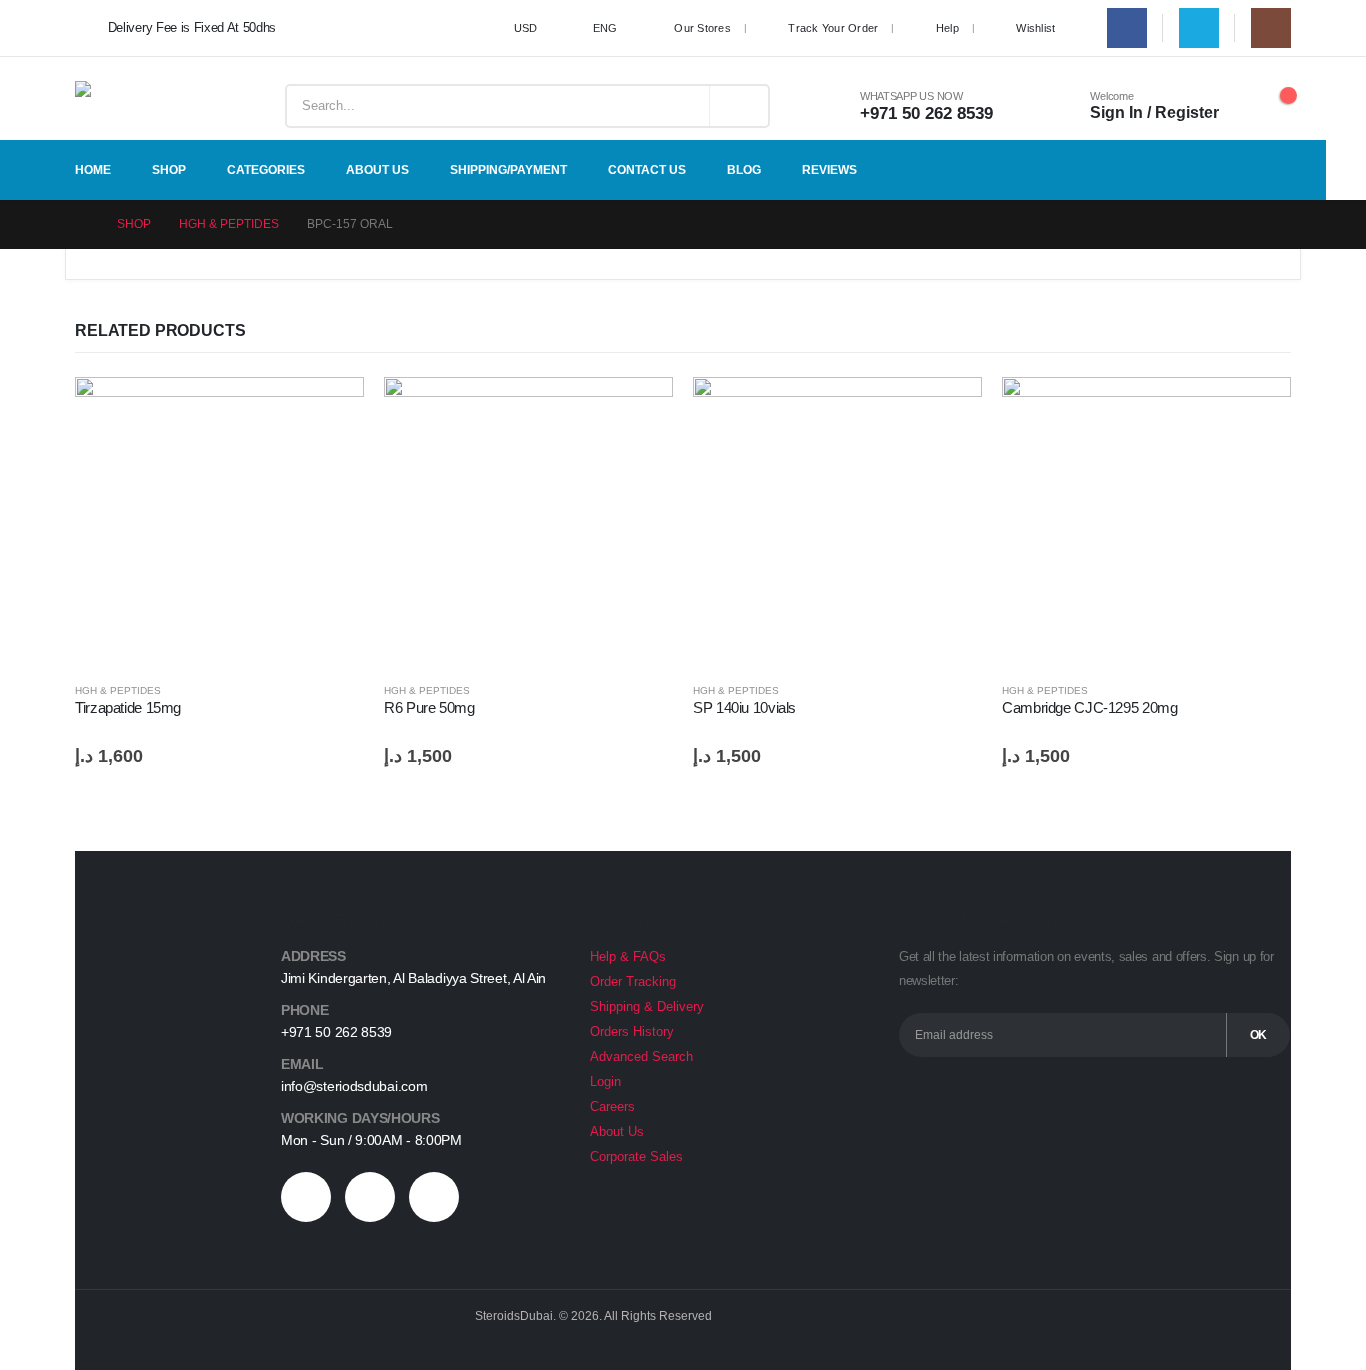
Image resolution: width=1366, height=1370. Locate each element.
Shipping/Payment (508, 170)
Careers (612, 1107)
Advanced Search (641, 1057)
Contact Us (647, 170)
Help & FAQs (628, 957)
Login (605, 1082)
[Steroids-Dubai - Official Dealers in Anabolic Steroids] (139, 106)
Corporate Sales (636, 1157)
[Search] (739, 106)
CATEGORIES (266, 170)
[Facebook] (1127, 28)
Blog (744, 170)
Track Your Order (833, 28)
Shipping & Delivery (647, 1007)
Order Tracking (633, 982)
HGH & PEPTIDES (118, 690)
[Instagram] (1271, 28)
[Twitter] (1199, 28)
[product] (219, 521)
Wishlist (1035, 28)
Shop (169, 170)
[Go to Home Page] (82, 224)
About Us (377, 170)
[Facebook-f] (306, 1197)
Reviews (829, 170)
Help (947, 28)
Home (93, 170)
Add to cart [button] (331, 410)
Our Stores (702, 28)
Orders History (632, 1032)
